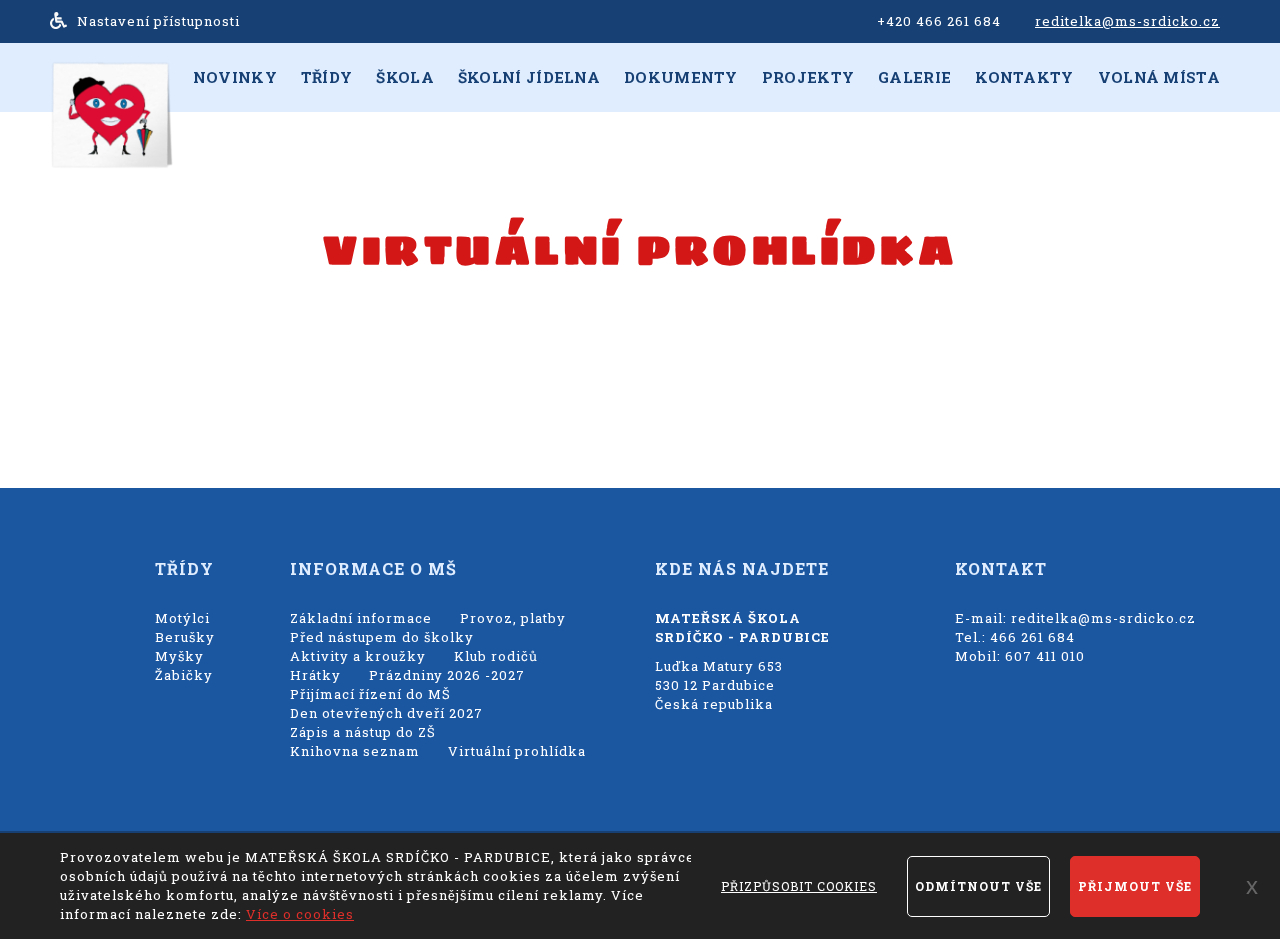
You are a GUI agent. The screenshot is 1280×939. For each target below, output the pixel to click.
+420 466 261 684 (939, 21)
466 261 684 (1032, 637)
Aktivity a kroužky (358, 656)
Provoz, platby (513, 618)
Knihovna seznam (355, 751)
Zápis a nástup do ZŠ (363, 732)
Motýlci (182, 618)
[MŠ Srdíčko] (110, 113)
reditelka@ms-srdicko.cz (1127, 21)
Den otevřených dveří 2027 (386, 713)
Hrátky (315, 675)
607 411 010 (1045, 656)
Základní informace (361, 618)
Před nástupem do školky (382, 637)
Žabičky (184, 675)
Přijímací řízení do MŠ (370, 694)
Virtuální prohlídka (517, 751)
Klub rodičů (496, 656)
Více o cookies (300, 914)
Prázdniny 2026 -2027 (447, 675)
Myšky (179, 656)
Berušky (185, 637)
